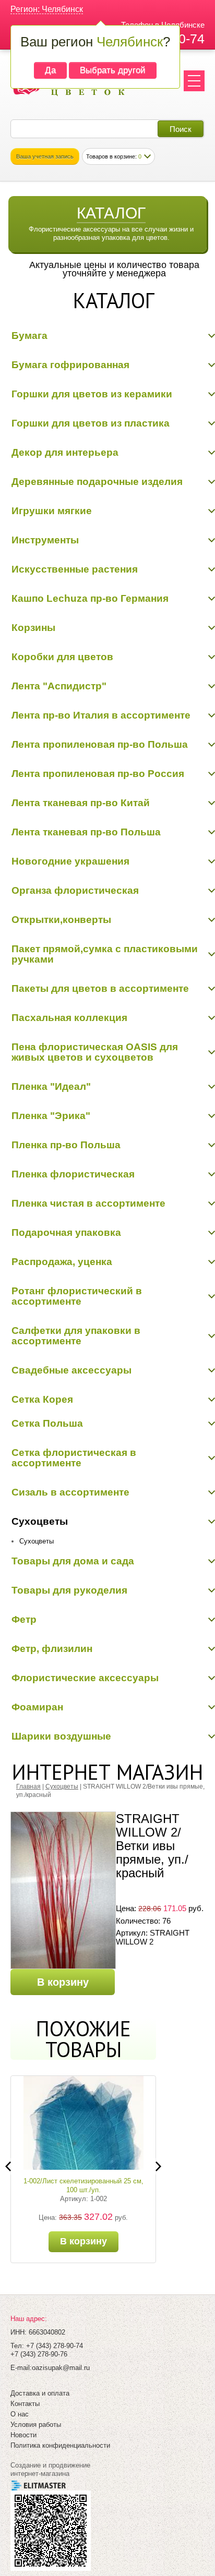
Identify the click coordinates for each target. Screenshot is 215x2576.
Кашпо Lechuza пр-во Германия (90, 598)
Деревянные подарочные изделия (97, 482)
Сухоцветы (40, 1521)
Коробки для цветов (62, 657)
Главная (28, 1787)
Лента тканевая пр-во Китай (81, 803)
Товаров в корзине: (114, 156)
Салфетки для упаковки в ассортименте (76, 1336)
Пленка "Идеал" (51, 1086)
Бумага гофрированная (70, 365)
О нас (20, 2414)
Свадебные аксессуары (71, 1370)
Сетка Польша (47, 1423)
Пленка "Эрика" (51, 1116)
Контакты (25, 2404)
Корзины (33, 628)
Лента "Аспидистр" (59, 686)
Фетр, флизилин (52, 1649)
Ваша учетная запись (45, 156)
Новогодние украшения (70, 861)
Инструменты (45, 540)
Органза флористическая (75, 890)
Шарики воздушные (61, 1736)
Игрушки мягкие (52, 511)
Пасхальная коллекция (69, 1018)
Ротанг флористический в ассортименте (77, 1296)
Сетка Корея (42, 1399)
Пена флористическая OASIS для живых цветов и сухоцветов (95, 1052)
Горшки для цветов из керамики (92, 394)
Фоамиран (37, 1707)
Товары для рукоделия (69, 1590)
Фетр (24, 1619)
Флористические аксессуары (85, 1678)
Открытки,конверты (61, 920)
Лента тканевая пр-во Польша (86, 832)
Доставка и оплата (40, 2393)
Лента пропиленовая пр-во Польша (100, 744)
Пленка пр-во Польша (66, 1145)
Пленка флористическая (73, 1174)
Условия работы (36, 2425)
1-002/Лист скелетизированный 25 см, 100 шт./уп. (83, 2185)
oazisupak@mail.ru (61, 2368)
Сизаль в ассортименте (70, 1492)
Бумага (29, 336)
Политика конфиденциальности (60, 2445)
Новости (23, 2435)
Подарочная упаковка (66, 1232)
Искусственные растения (75, 569)
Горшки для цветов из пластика (91, 423)
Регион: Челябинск (47, 9)
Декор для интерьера (65, 452)
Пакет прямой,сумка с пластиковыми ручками (105, 954)
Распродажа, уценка (62, 1262)
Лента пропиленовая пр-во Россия (98, 774)
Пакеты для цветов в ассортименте (100, 988)
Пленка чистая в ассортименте (88, 1203)
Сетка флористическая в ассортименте (74, 1458)
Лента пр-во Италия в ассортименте (101, 715)
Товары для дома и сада (73, 1561)
